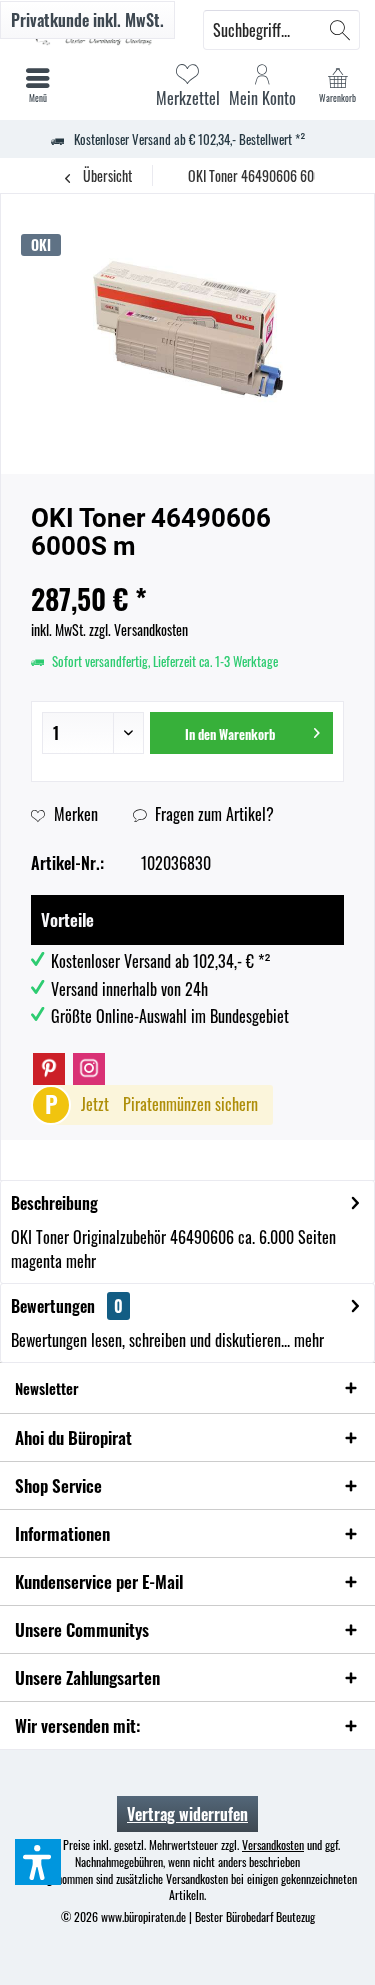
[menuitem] (337, 85)
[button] (38, 1862)
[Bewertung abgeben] (187, 572)
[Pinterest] (49, 1069)
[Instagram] (89, 1069)
